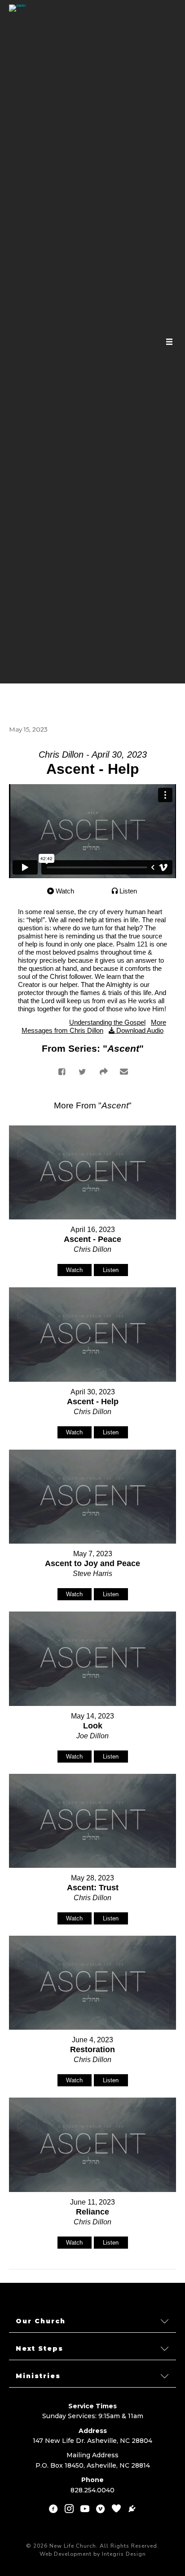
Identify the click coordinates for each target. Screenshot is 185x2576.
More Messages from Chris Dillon (94, 1026)
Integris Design (124, 2554)
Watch (65, 891)
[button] (92, 2321)
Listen (128, 891)
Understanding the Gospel (107, 1022)
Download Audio (140, 1030)
